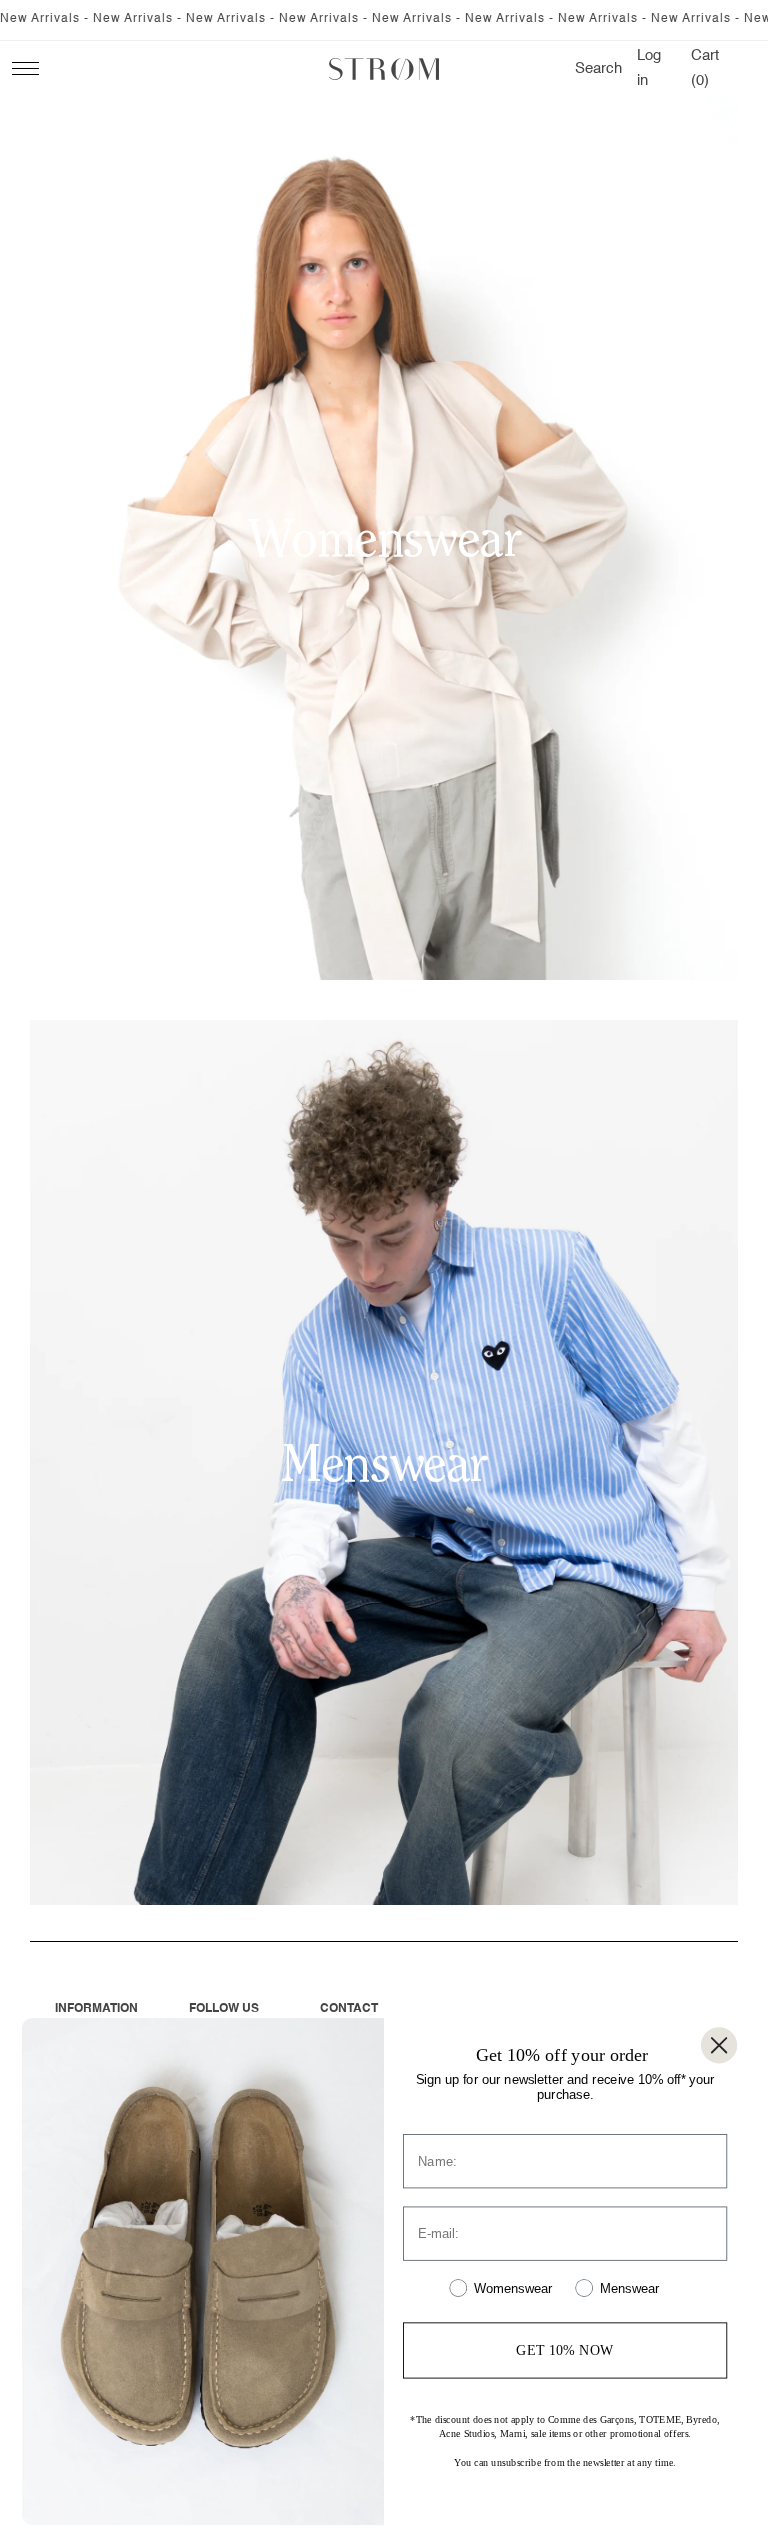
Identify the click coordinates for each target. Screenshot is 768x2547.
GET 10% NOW (565, 2349)
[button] (598, 69)
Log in (652, 68)
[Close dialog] (719, 2045)
